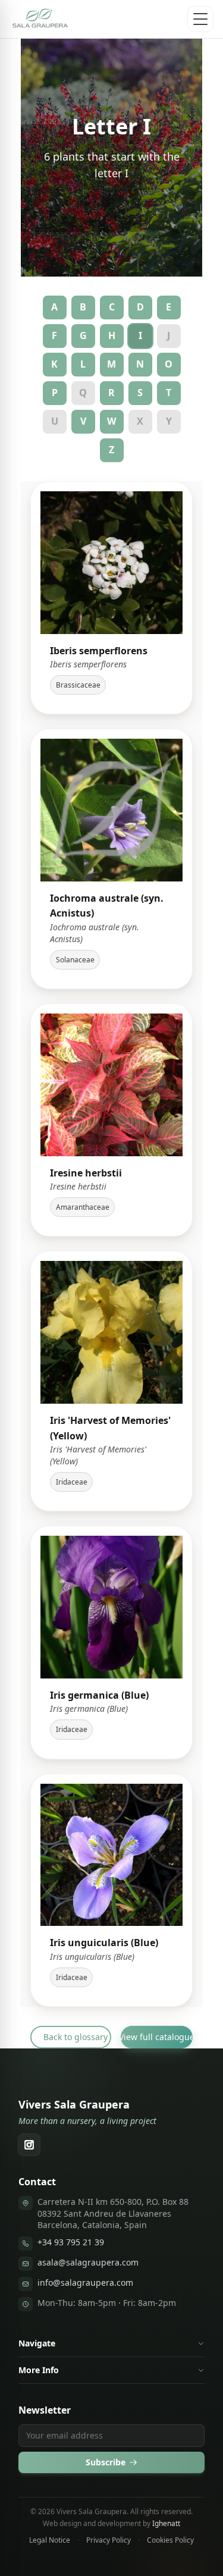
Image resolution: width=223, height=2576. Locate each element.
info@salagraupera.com (85, 2282)
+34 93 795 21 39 (71, 2242)
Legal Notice (50, 2540)
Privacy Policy (109, 2540)
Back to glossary (76, 2037)
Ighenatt (166, 2523)
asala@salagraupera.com (88, 2262)
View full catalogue (157, 2037)
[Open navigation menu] (200, 19)
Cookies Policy (170, 2540)
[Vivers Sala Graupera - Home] (41, 19)
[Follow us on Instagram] (29, 2145)
